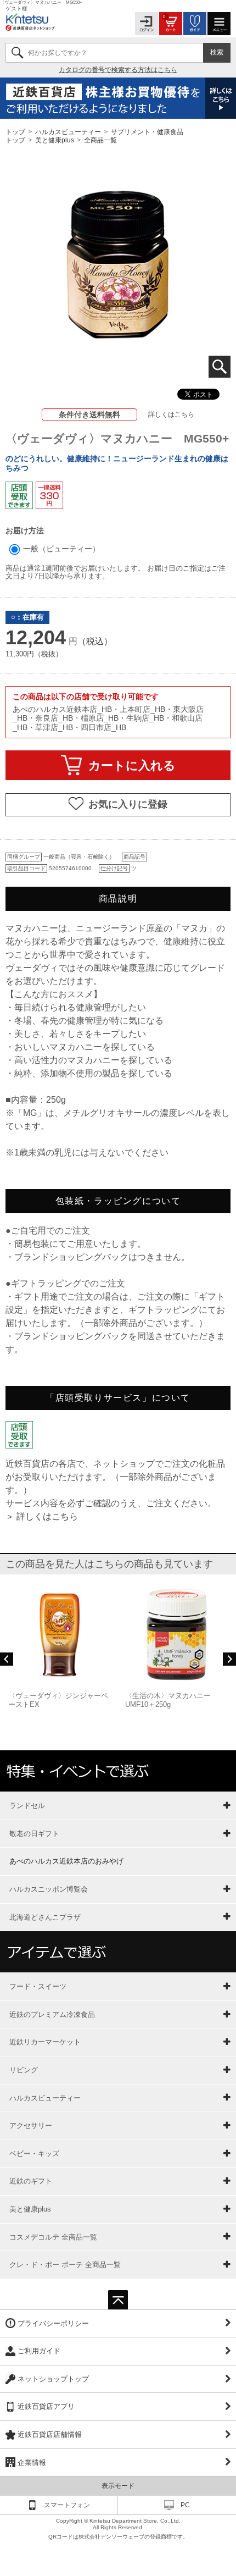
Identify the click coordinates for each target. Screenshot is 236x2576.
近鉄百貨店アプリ (46, 2406)
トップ (16, 131)
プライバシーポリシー (53, 2323)
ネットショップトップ (53, 2379)
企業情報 (32, 2462)
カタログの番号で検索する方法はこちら (118, 70)
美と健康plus (55, 140)
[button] (7, 1659)
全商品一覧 (100, 140)
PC (185, 2505)
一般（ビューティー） (60, 549)
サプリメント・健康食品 (147, 131)
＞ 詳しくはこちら (42, 1516)
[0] (171, 23)
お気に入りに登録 (128, 804)
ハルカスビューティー (68, 131)
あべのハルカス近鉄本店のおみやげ (66, 1861)
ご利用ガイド (39, 2351)
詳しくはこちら (171, 414)
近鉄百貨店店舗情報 (50, 2434)
